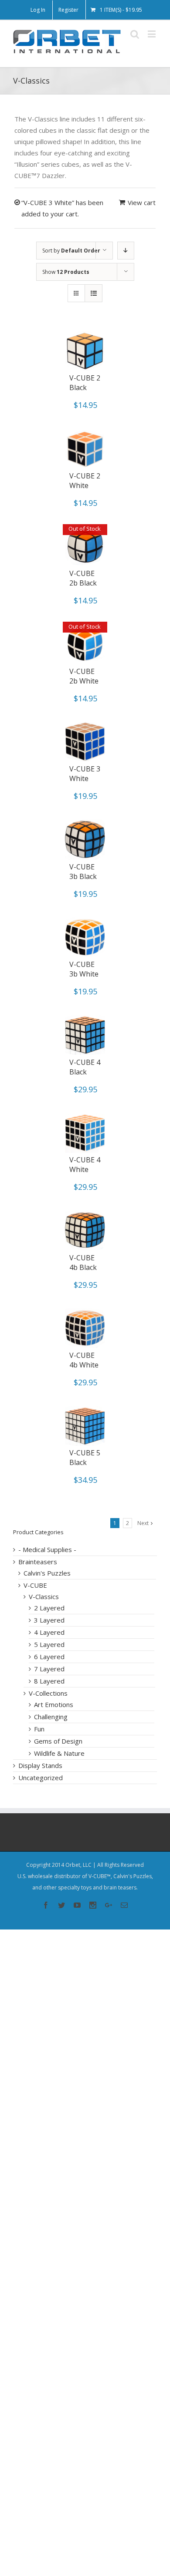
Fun (39, 1729)
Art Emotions (54, 1704)
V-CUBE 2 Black (85, 383)
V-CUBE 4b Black (83, 1263)
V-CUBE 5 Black (85, 1458)
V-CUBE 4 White (85, 1165)
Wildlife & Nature (59, 1753)
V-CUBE (35, 1585)
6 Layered (49, 1657)
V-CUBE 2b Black (83, 578)
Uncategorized (41, 1778)
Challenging (51, 1717)
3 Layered (49, 1620)
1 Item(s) (121, 10)
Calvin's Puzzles (47, 1573)
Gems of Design (58, 1741)
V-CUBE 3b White (84, 969)
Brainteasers (38, 1562)
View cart (142, 202)
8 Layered (49, 1681)
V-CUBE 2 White (85, 481)
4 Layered (49, 1632)
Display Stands (40, 1765)
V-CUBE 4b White (84, 1360)
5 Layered (49, 1644)
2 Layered (49, 1608)
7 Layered (49, 1669)
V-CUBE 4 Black (85, 1067)
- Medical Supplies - (47, 1549)
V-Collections (48, 1693)
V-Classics (44, 1596)
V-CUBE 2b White (84, 676)
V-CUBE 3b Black (83, 872)
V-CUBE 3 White (85, 774)
